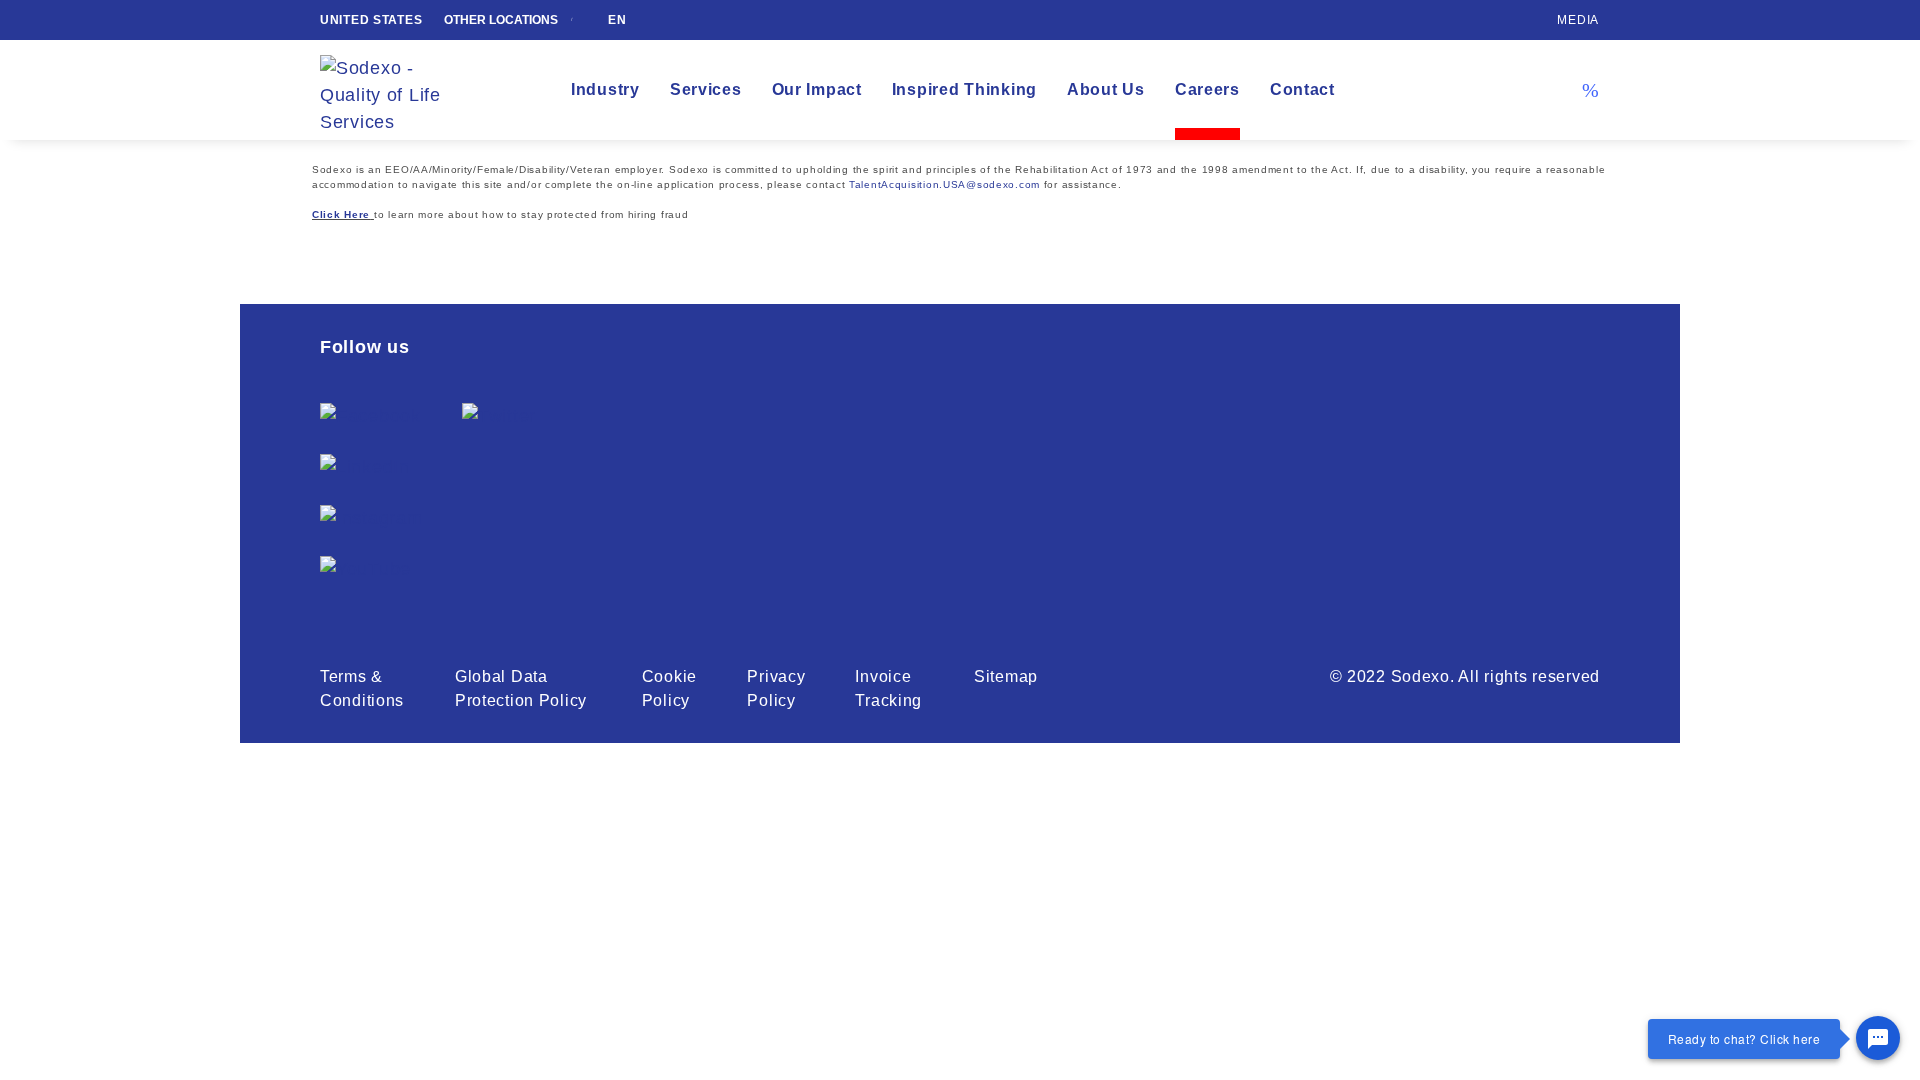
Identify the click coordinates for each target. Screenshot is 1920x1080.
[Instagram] (371, 518)
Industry (605, 89)
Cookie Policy (669, 688)
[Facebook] (370, 416)
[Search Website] (1590, 90)
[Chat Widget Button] (1878, 1038)
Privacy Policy (776, 688)
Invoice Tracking (888, 688)
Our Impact (817, 89)
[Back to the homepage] (395, 90)
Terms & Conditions (362, 688)
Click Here (341, 214)
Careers (1207, 89)
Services (706, 89)
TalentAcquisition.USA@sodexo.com (944, 184)
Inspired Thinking (964, 89)
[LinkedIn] (365, 467)
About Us (1106, 89)
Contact (1302, 89)
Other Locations (502, 20)
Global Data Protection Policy (521, 688)
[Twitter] (499, 416)
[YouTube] (365, 569)
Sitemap (1006, 676)
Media (1578, 20)
